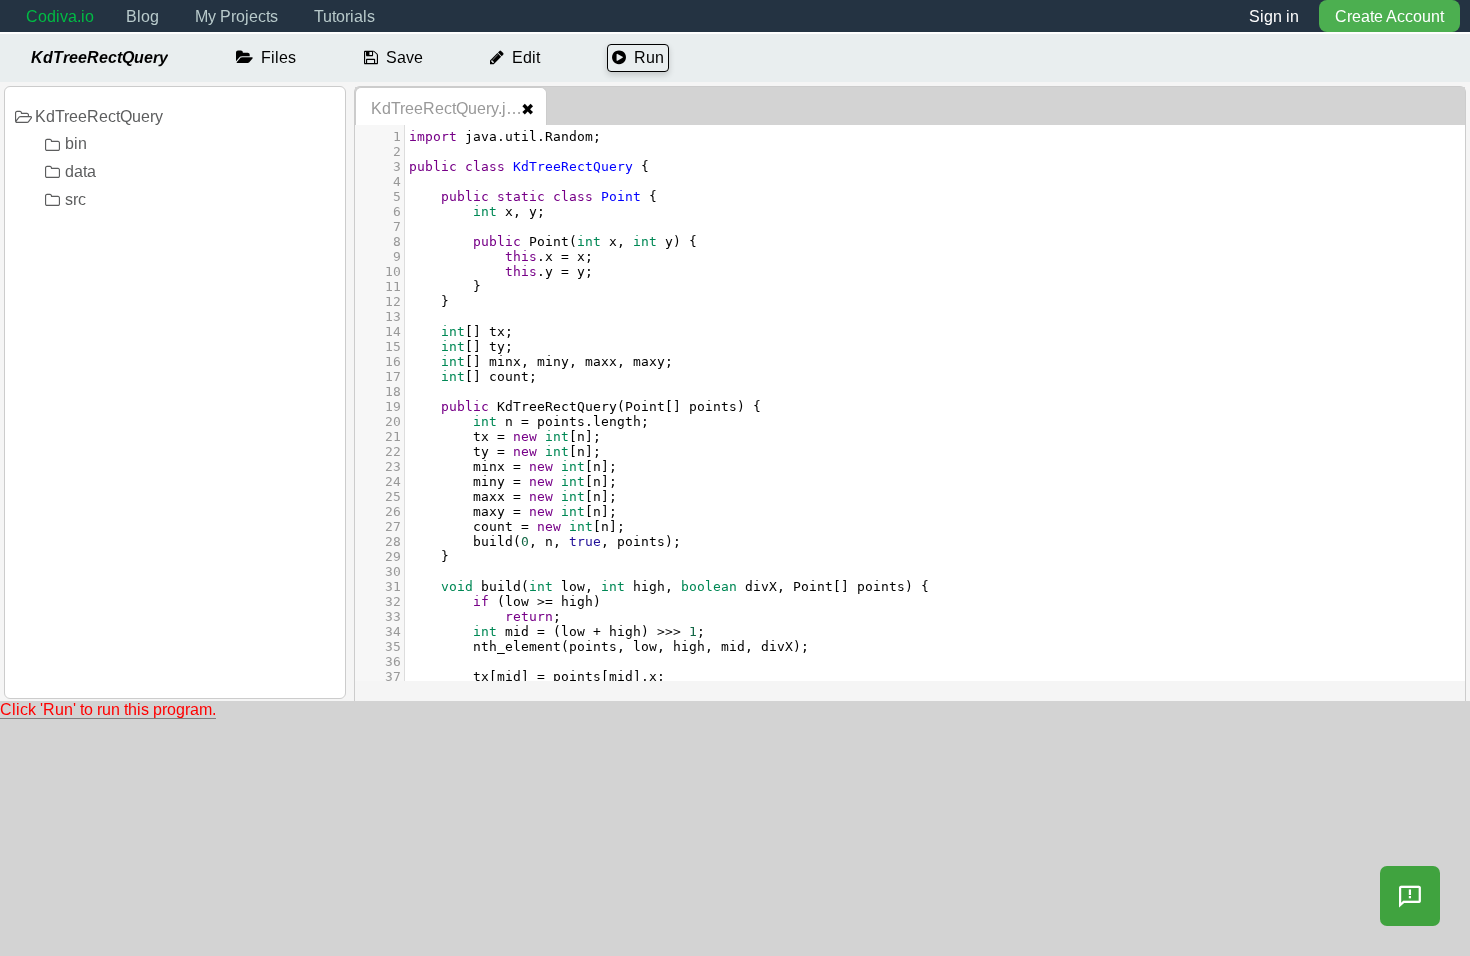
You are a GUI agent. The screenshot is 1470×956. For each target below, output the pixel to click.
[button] (1410, 896)
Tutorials (344, 16)
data (80, 171)
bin (76, 143)
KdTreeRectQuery (99, 116)
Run (649, 57)
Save (404, 57)
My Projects (236, 16)
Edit (526, 57)
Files (278, 57)
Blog (142, 16)
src (75, 199)
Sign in (1274, 16)
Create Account (1389, 16)
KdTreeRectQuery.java (451, 108)
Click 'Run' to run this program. (108, 709)
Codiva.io (60, 16)
